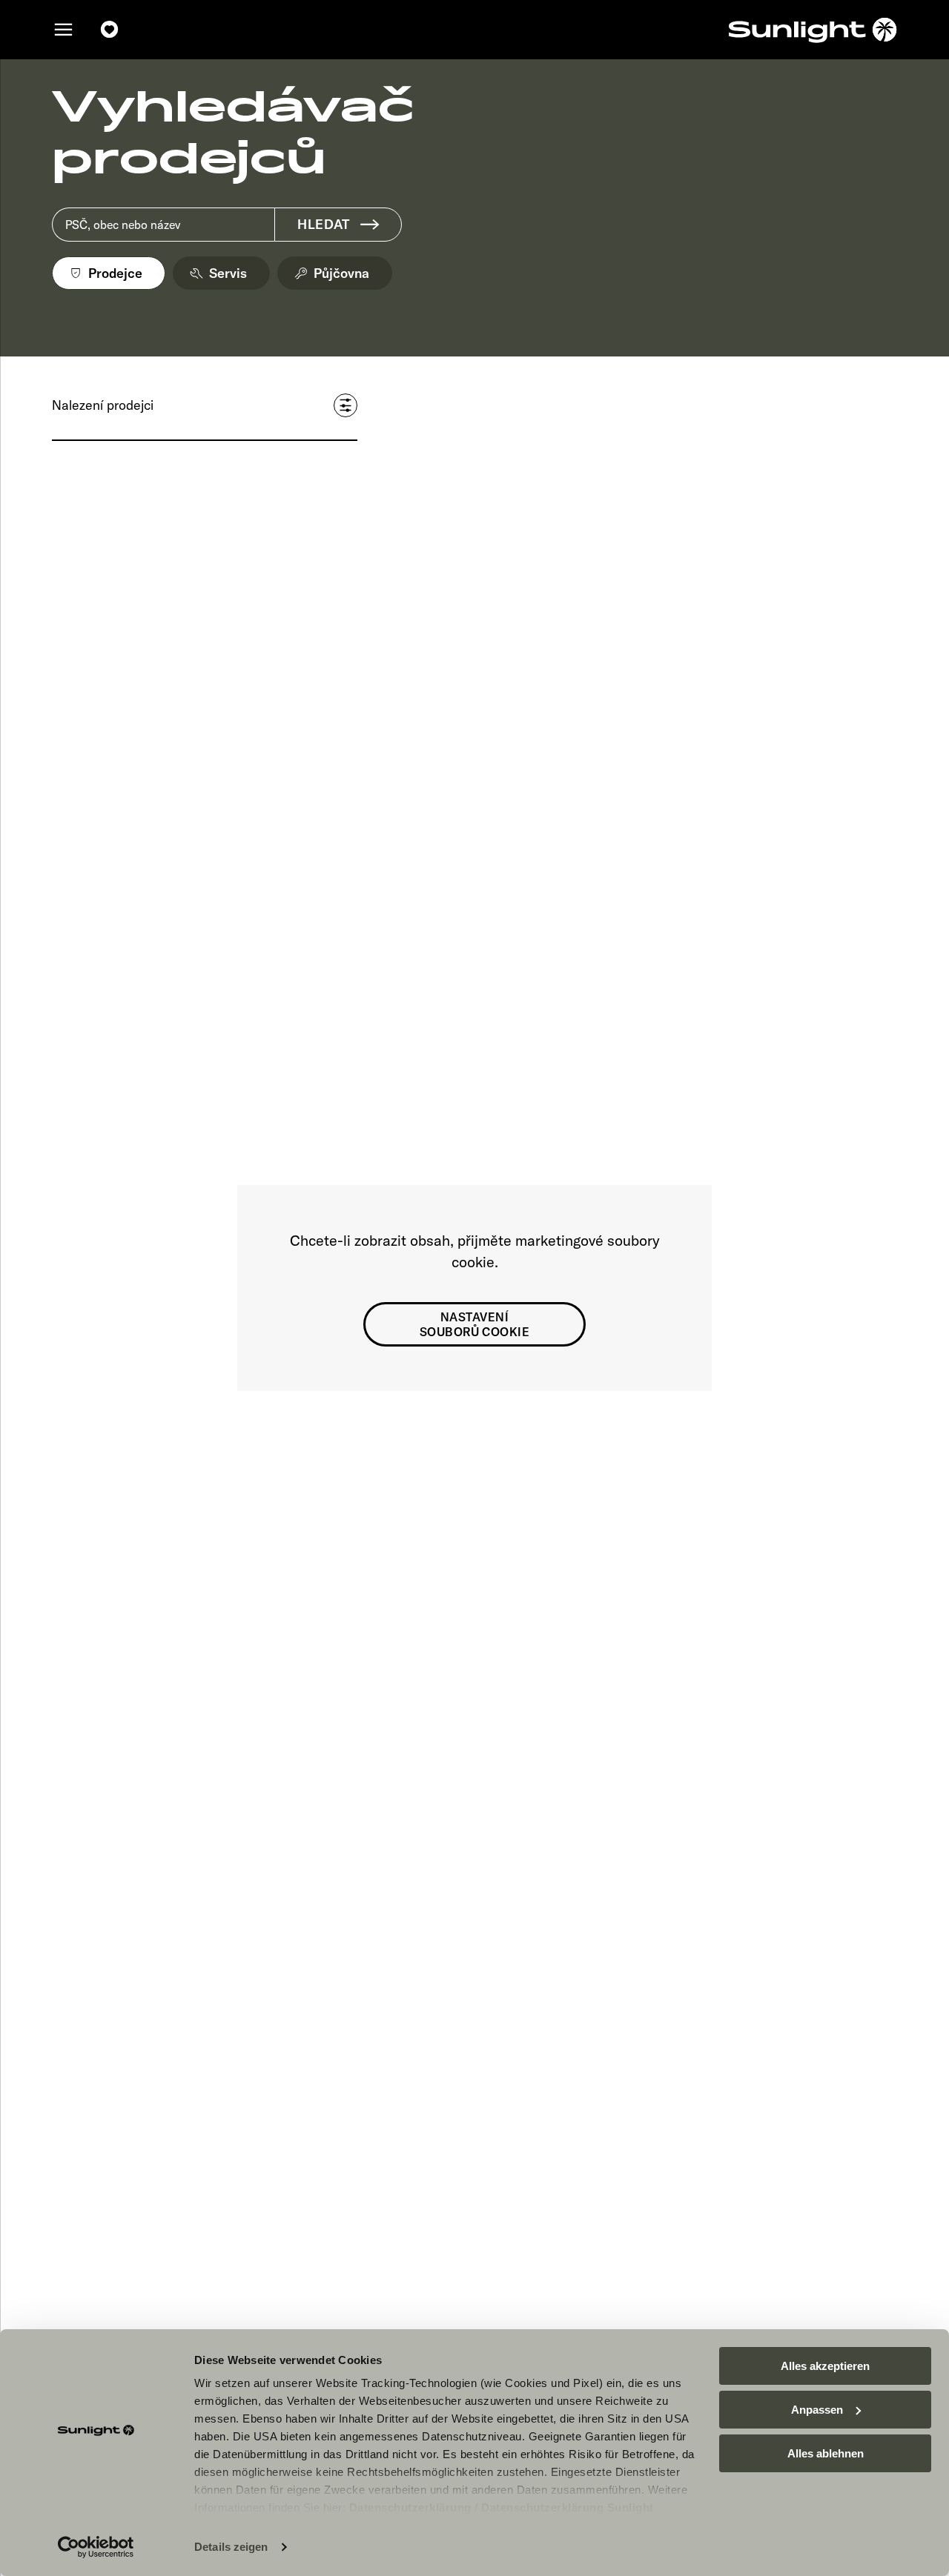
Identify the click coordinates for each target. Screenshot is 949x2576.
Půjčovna (341, 273)
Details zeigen (231, 2547)
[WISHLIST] (110, 30)
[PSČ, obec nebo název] (163, 225)
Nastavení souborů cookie (475, 1324)
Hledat (323, 224)
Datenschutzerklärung (410, 2507)
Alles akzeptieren (825, 2366)
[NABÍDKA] (64, 30)
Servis (228, 273)
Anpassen (817, 2410)
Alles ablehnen (826, 2453)
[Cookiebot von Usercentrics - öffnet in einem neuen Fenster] (96, 2547)
